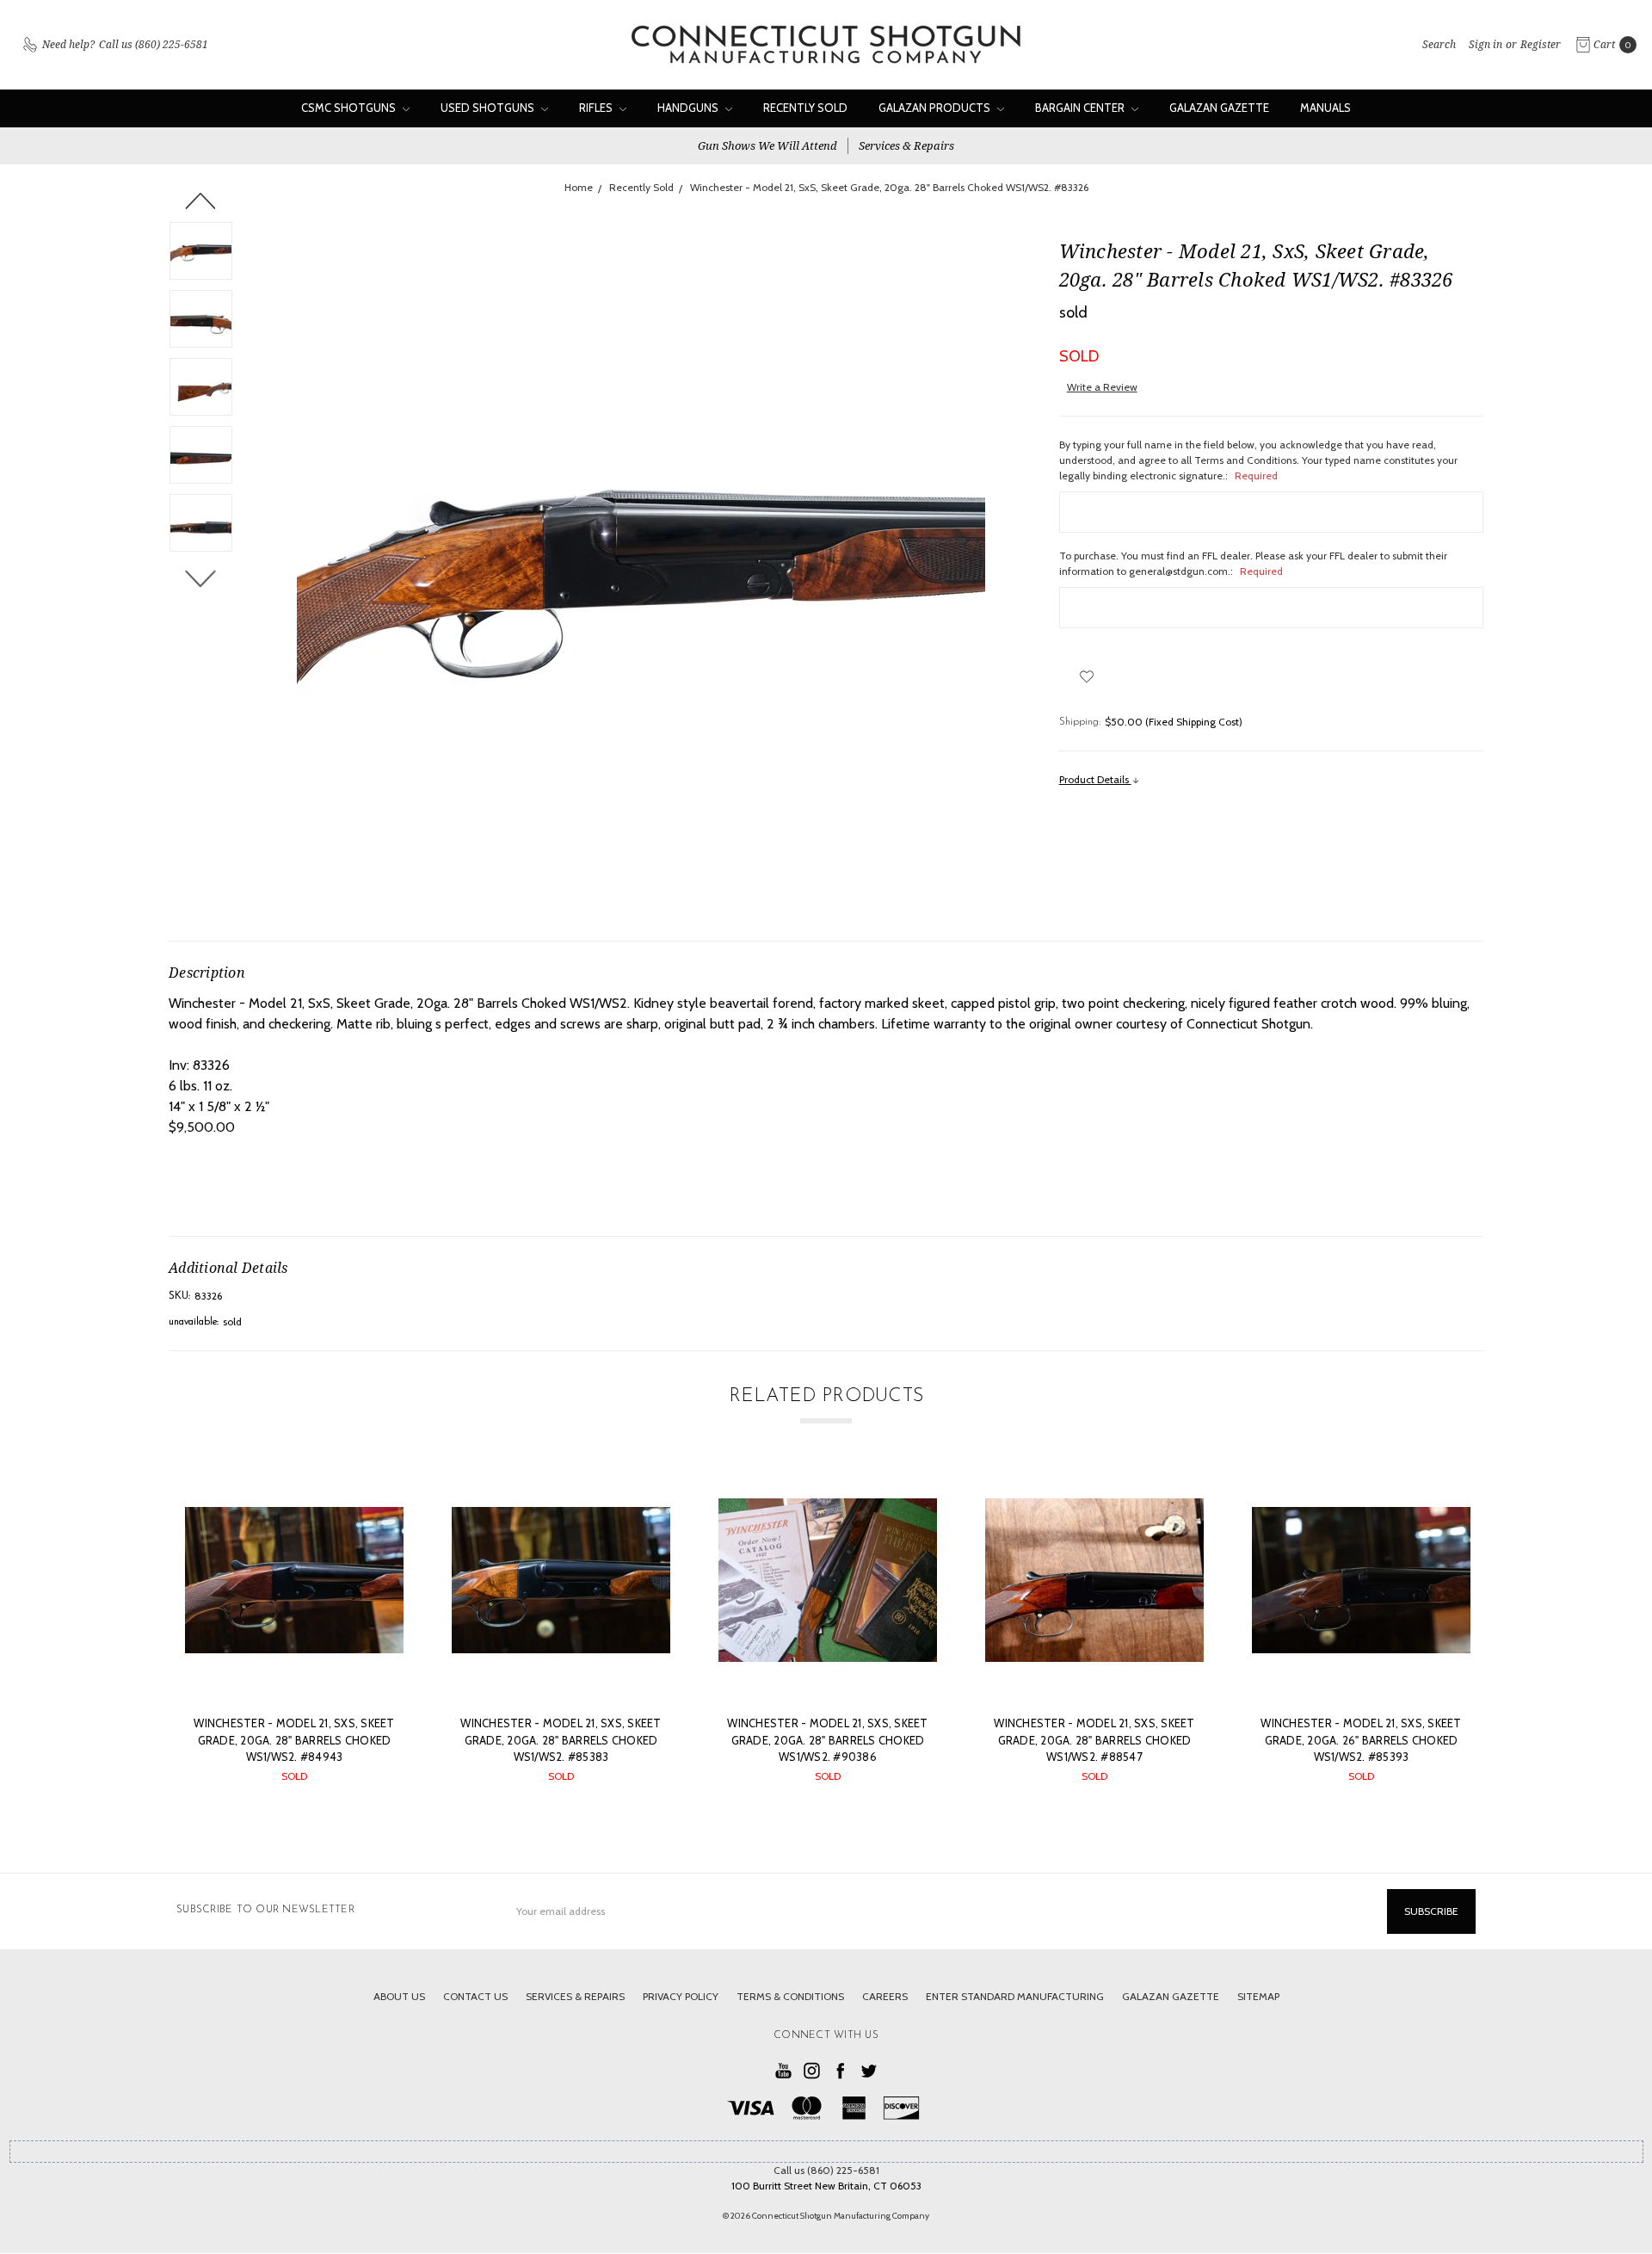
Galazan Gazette (1219, 108)
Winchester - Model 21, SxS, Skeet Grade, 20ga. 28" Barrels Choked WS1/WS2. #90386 (827, 1740)
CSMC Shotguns (350, 108)
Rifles (597, 108)
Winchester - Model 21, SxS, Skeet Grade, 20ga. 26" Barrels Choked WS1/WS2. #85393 (1361, 1740)
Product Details (1095, 779)
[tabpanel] (294, 1635)
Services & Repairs (906, 145)
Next (201, 578)
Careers (885, 1996)
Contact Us (475, 1996)
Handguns (689, 108)
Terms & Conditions (790, 1996)
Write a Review (1102, 387)
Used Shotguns (489, 108)
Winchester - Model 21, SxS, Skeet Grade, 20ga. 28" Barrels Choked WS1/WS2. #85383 (561, 1740)
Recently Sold (805, 108)
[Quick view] (379, 1496)
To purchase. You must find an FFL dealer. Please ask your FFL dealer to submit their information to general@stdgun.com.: (1253, 563)
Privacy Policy (681, 1996)
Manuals (1325, 108)
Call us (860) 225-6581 (826, 2170)
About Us (399, 1996)
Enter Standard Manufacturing (1015, 1996)
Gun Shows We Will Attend (767, 145)
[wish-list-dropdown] (1087, 676)
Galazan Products (936, 108)
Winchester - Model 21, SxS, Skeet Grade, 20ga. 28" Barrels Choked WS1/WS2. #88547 (1094, 1740)
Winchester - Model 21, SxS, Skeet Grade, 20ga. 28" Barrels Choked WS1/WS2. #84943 (294, 1740)
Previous (201, 201)
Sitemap (1258, 1996)
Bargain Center (1081, 108)
